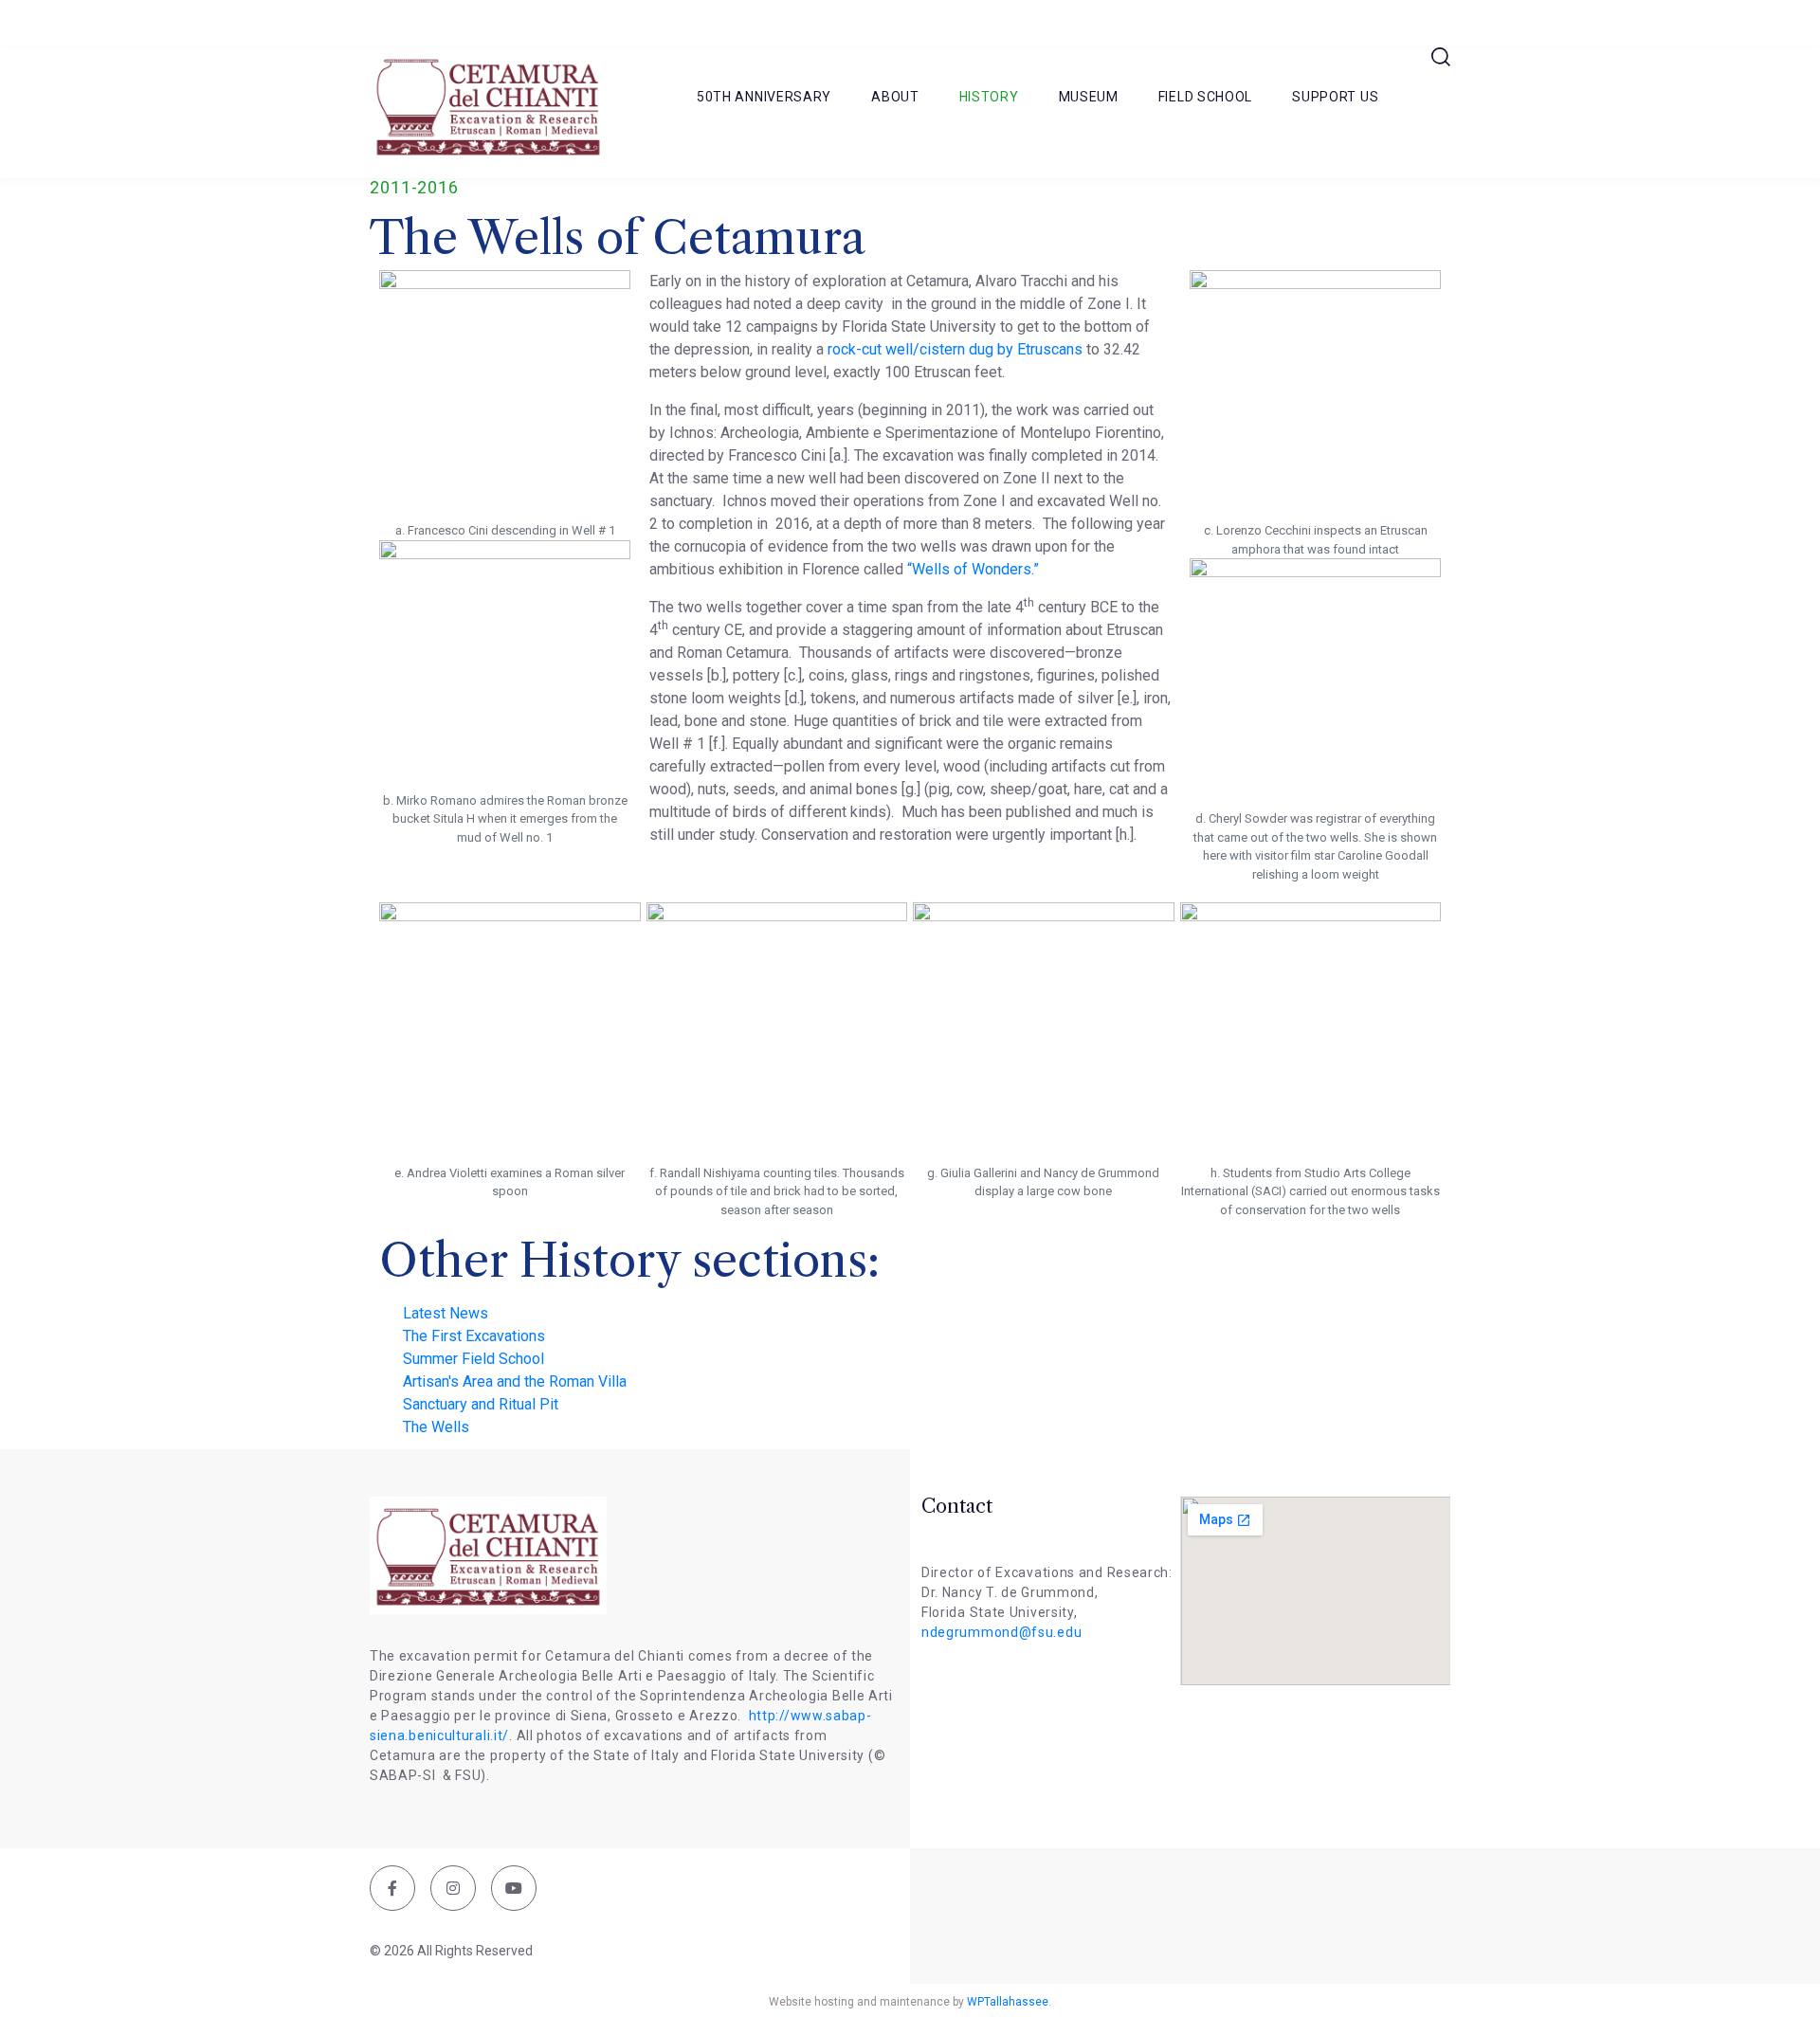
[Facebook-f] (392, 1888)
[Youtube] (514, 1888)
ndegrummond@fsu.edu (1001, 1632)
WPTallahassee (1008, 2002)
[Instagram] (453, 1888)
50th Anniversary (764, 97)
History (989, 97)
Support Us (1335, 97)
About (895, 97)
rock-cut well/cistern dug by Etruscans (955, 349)
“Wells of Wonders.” (973, 569)
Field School (1205, 97)
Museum (1089, 97)
